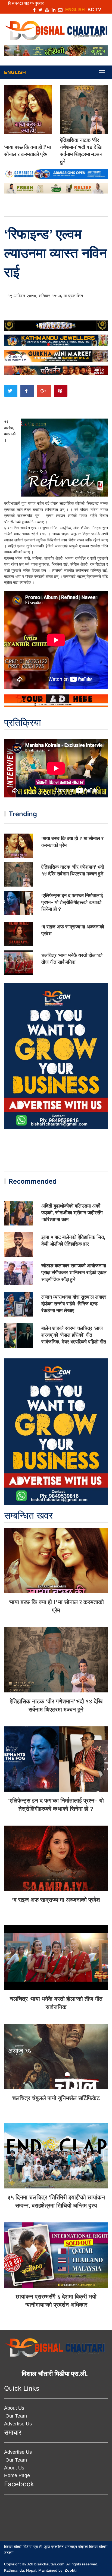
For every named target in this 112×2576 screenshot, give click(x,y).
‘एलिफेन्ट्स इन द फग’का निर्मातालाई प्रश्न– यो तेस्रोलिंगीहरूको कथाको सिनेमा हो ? (72, 902)
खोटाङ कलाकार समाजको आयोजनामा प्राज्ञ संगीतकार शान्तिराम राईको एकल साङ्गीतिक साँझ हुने (74, 1273)
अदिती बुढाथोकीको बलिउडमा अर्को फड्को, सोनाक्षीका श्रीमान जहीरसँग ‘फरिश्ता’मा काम (72, 1213)
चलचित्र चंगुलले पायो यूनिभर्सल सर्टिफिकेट (56, 2098)
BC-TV (94, 10)
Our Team (15, 2416)
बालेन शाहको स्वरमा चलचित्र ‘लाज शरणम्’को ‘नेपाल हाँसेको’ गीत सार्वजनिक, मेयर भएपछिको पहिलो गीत (74, 1335)
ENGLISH (75, 10)
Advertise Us (18, 2424)
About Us (14, 2408)
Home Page (17, 2475)
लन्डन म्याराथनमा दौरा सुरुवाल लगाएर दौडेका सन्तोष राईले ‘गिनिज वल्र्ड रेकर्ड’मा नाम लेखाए (74, 1304)
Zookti (71, 2570)
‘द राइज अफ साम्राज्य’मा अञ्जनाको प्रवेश (56, 1900)
